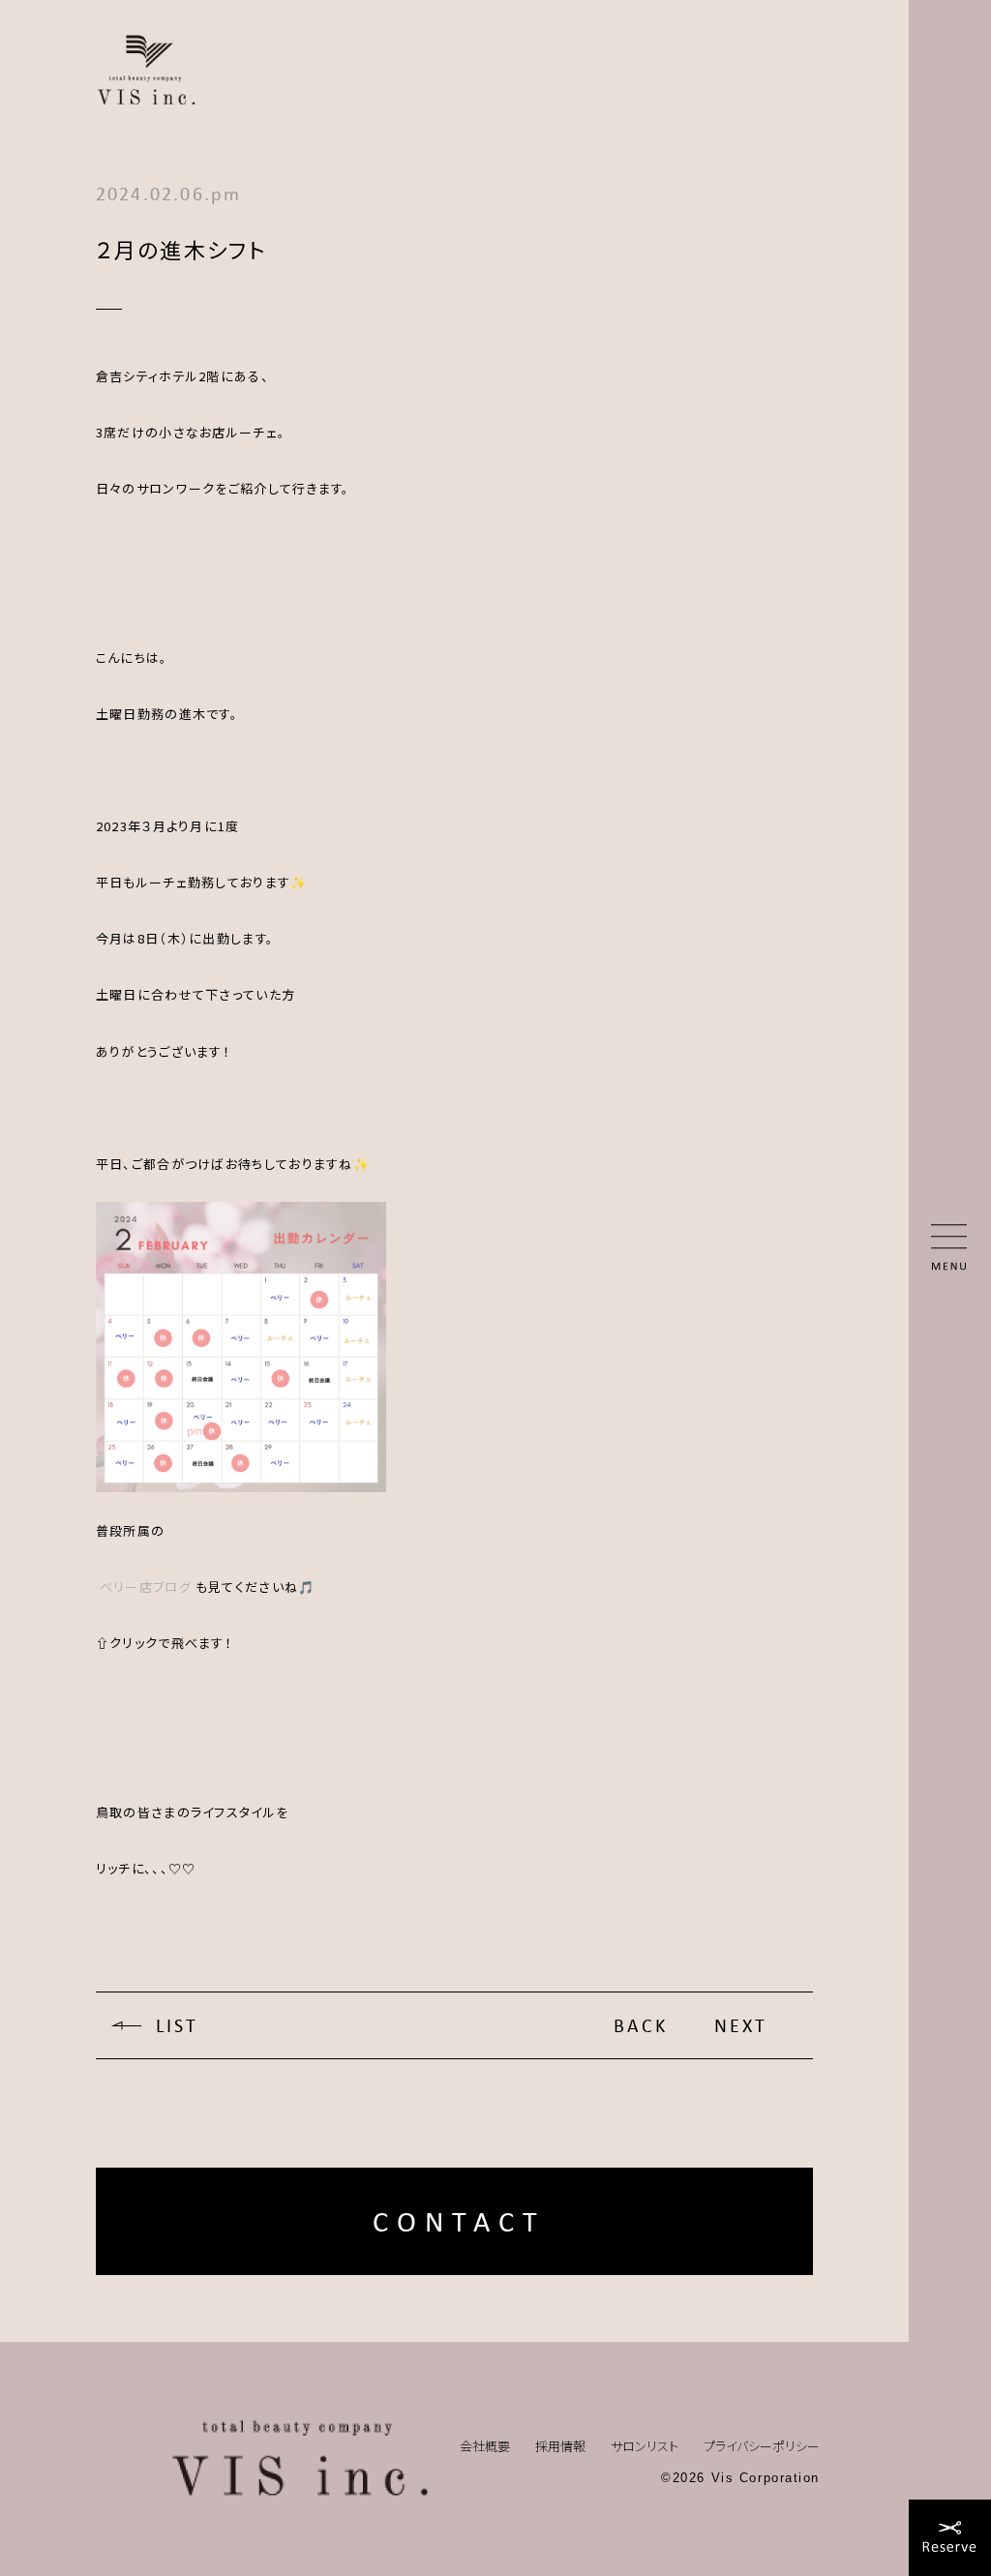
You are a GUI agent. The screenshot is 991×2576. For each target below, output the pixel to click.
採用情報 (560, 2446)
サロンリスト (645, 2446)
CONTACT (459, 2221)
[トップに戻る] (300, 2459)
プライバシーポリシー (762, 2446)
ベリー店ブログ (146, 1587)
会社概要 (485, 2446)
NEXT (741, 2025)
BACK (641, 2025)
